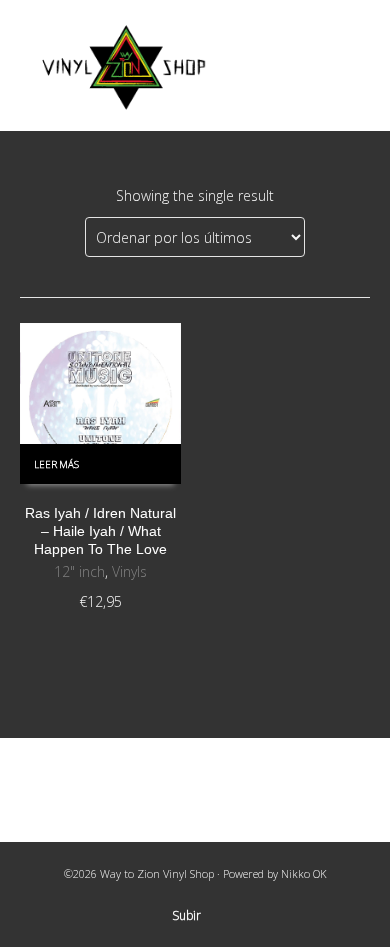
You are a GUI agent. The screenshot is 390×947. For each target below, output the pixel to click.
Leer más (56, 464)
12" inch (79, 571)
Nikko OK (304, 873)
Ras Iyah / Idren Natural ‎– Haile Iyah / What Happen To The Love (100, 531)
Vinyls (129, 571)
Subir (186, 915)
